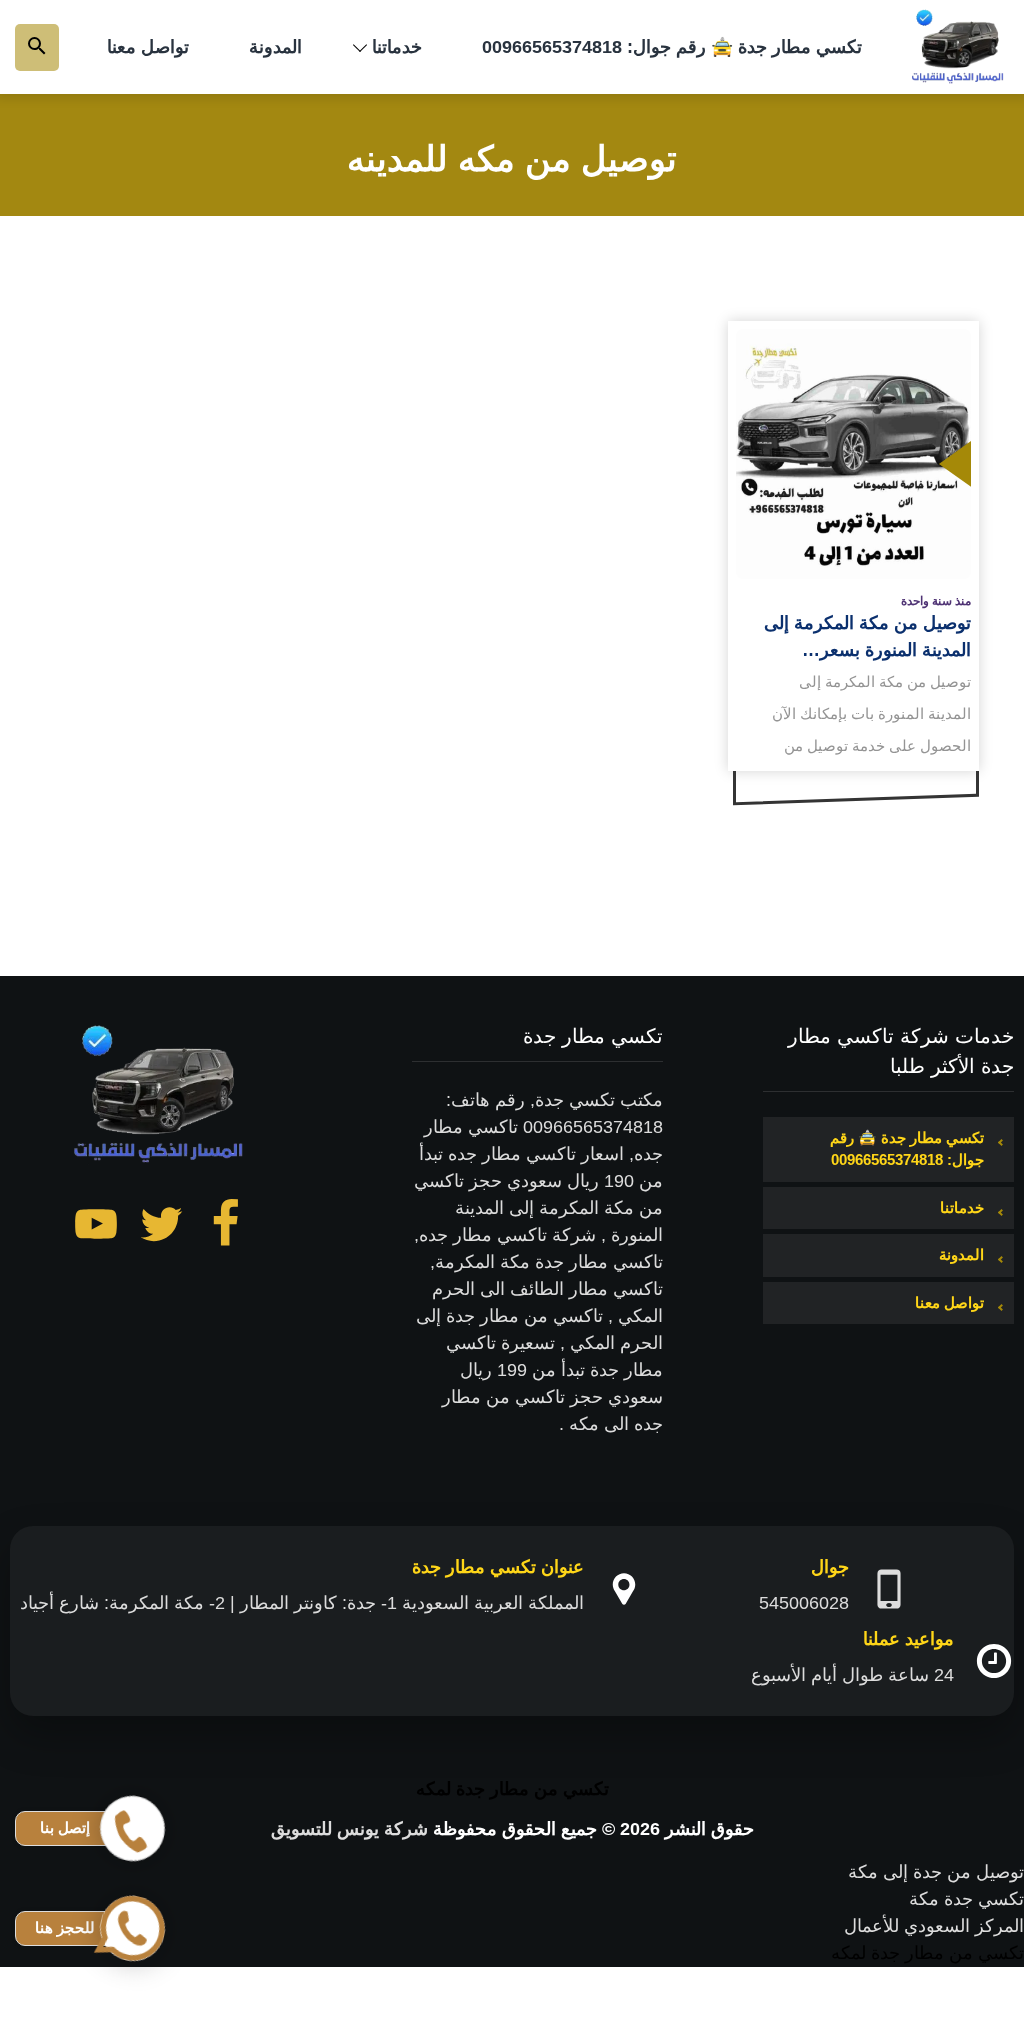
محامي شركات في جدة (936, 2007)
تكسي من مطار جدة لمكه (512, 1789)
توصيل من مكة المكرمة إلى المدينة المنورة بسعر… (867, 636)
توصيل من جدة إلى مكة (936, 1872)
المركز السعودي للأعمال (934, 1926)
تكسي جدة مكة (966, 1899)
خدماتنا (397, 47)
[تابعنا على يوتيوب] (96, 1228)
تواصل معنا (148, 47)
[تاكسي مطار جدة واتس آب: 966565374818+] (959, 47)
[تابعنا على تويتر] (161, 1228)
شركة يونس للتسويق (349, 1829)
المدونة (275, 47)
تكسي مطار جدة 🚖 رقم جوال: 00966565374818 (672, 47)
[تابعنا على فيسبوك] (226, 1228)
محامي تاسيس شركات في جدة (907, 1980)
